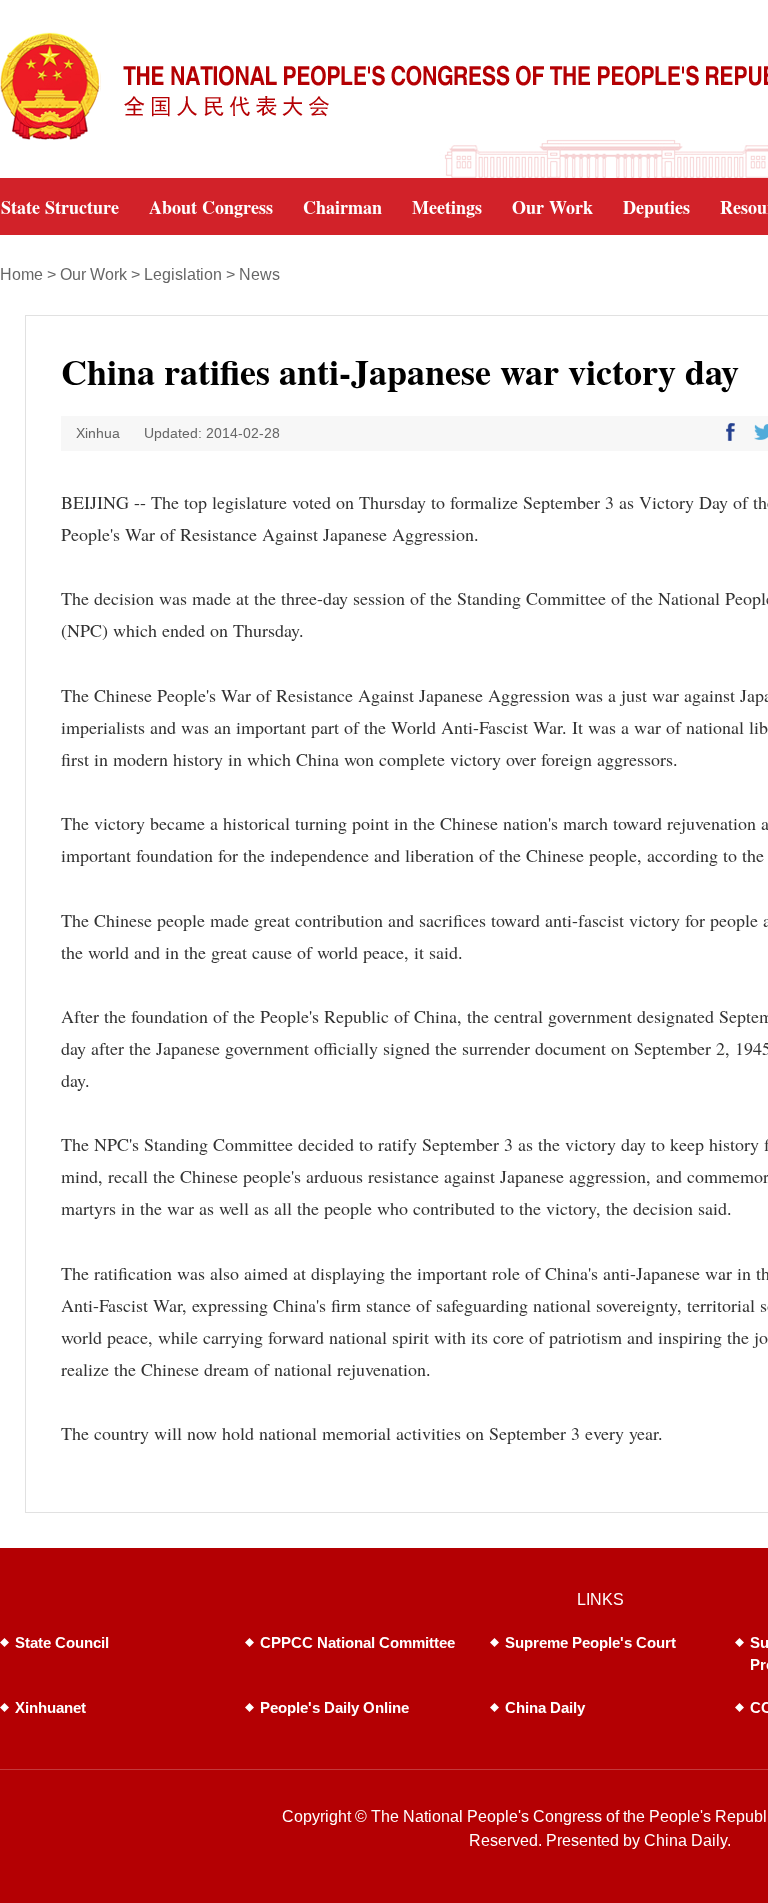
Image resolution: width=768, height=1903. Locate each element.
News (259, 274)
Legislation (183, 274)
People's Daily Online (334, 1707)
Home (21, 274)
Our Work (93, 274)
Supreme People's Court (590, 1642)
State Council (62, 1642)
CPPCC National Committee (357, 1642)
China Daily (545, 1707)
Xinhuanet (50, 1707)
